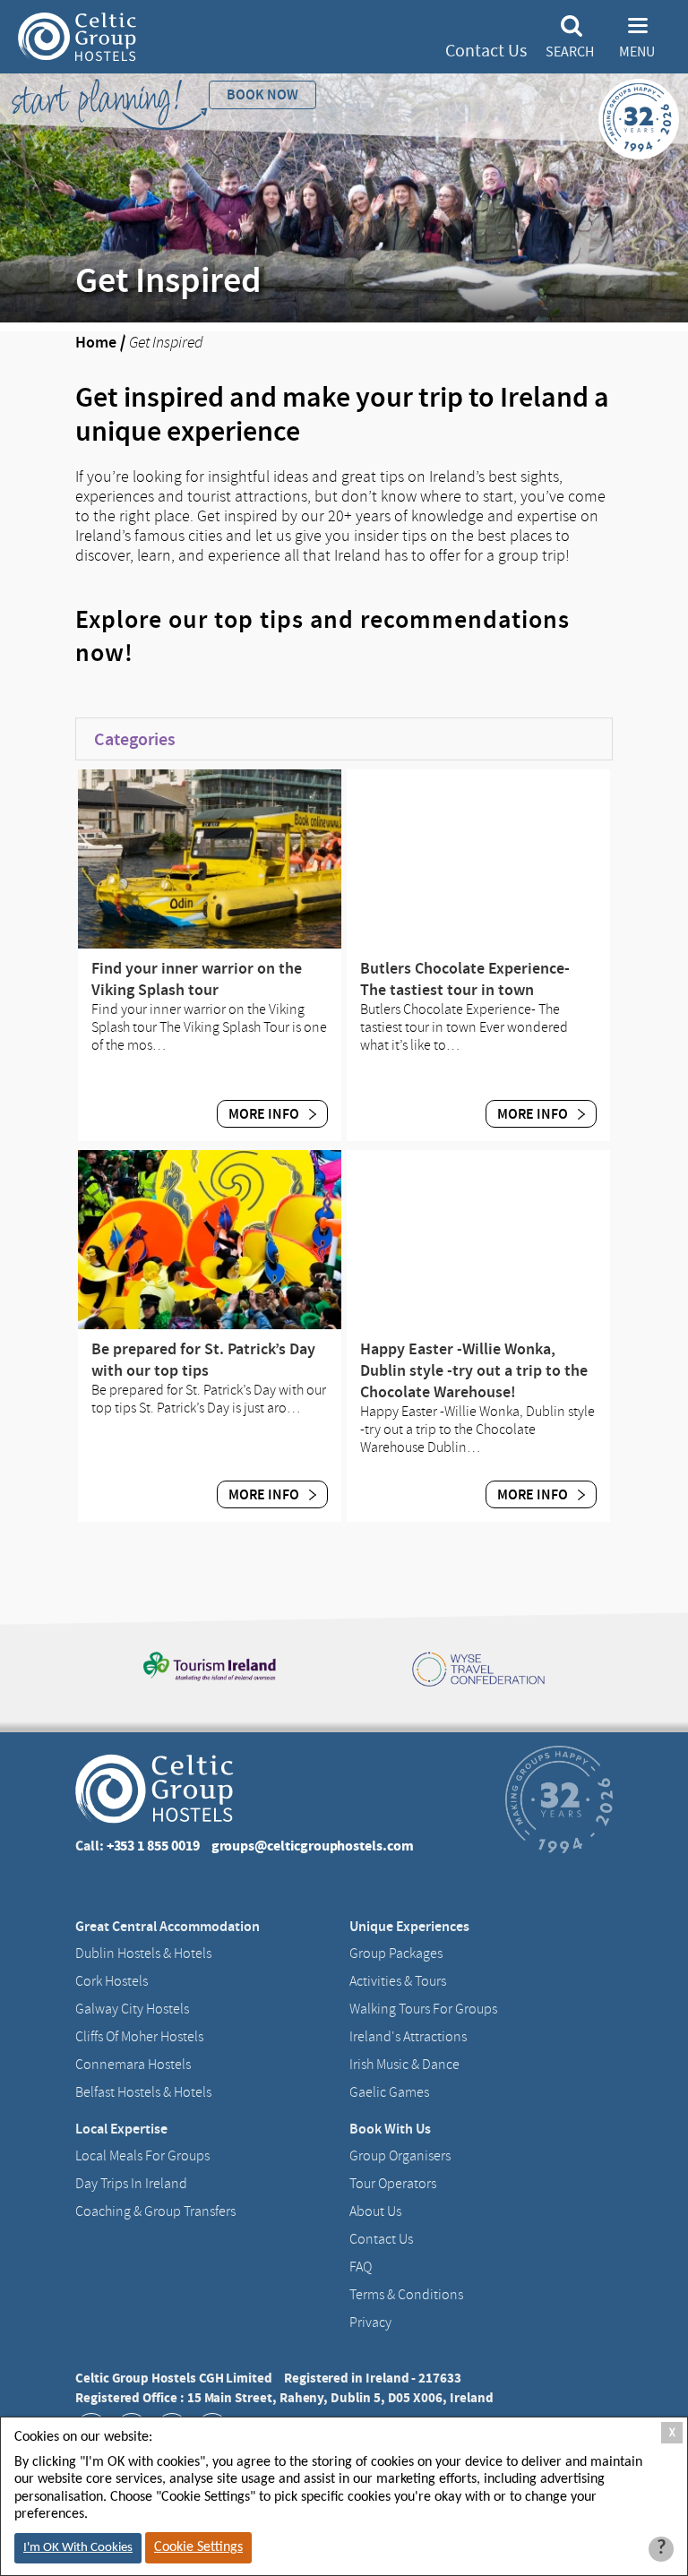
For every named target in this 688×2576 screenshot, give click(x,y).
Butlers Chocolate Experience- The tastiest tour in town (465, 979)
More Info (265, 1114)
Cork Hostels (112, 1981)
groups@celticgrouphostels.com (313, 1846)
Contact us (381, 2239)
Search (570, 52)
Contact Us (486, 51)
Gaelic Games (389, 2092)
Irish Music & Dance (404, 2065)
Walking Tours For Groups (423, 2009)
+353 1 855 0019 (153, 1846)
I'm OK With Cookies (78, 2548)
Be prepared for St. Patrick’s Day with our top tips (203, 1360)
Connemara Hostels (133, 2065)
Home (96, 342)
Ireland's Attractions (408, 2037)
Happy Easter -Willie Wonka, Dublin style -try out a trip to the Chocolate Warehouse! (474, 1370)
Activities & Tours (398, 1981)
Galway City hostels (132, 2009)
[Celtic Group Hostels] (77, 37)
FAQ (361, 2267)
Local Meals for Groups (142, 2156)
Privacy (370, 2323)
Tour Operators (393, 2184)
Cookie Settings (198, 2547)
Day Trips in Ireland (131, 2184)
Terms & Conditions (406, 2295)
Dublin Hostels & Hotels (143, 1953)
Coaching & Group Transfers (155, 2211)
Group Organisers (400, 2156)
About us (375, 2211)
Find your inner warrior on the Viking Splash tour (197, 979)
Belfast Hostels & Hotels (143, 2092)
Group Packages (396, 1953)
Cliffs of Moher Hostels (139, 2037)
